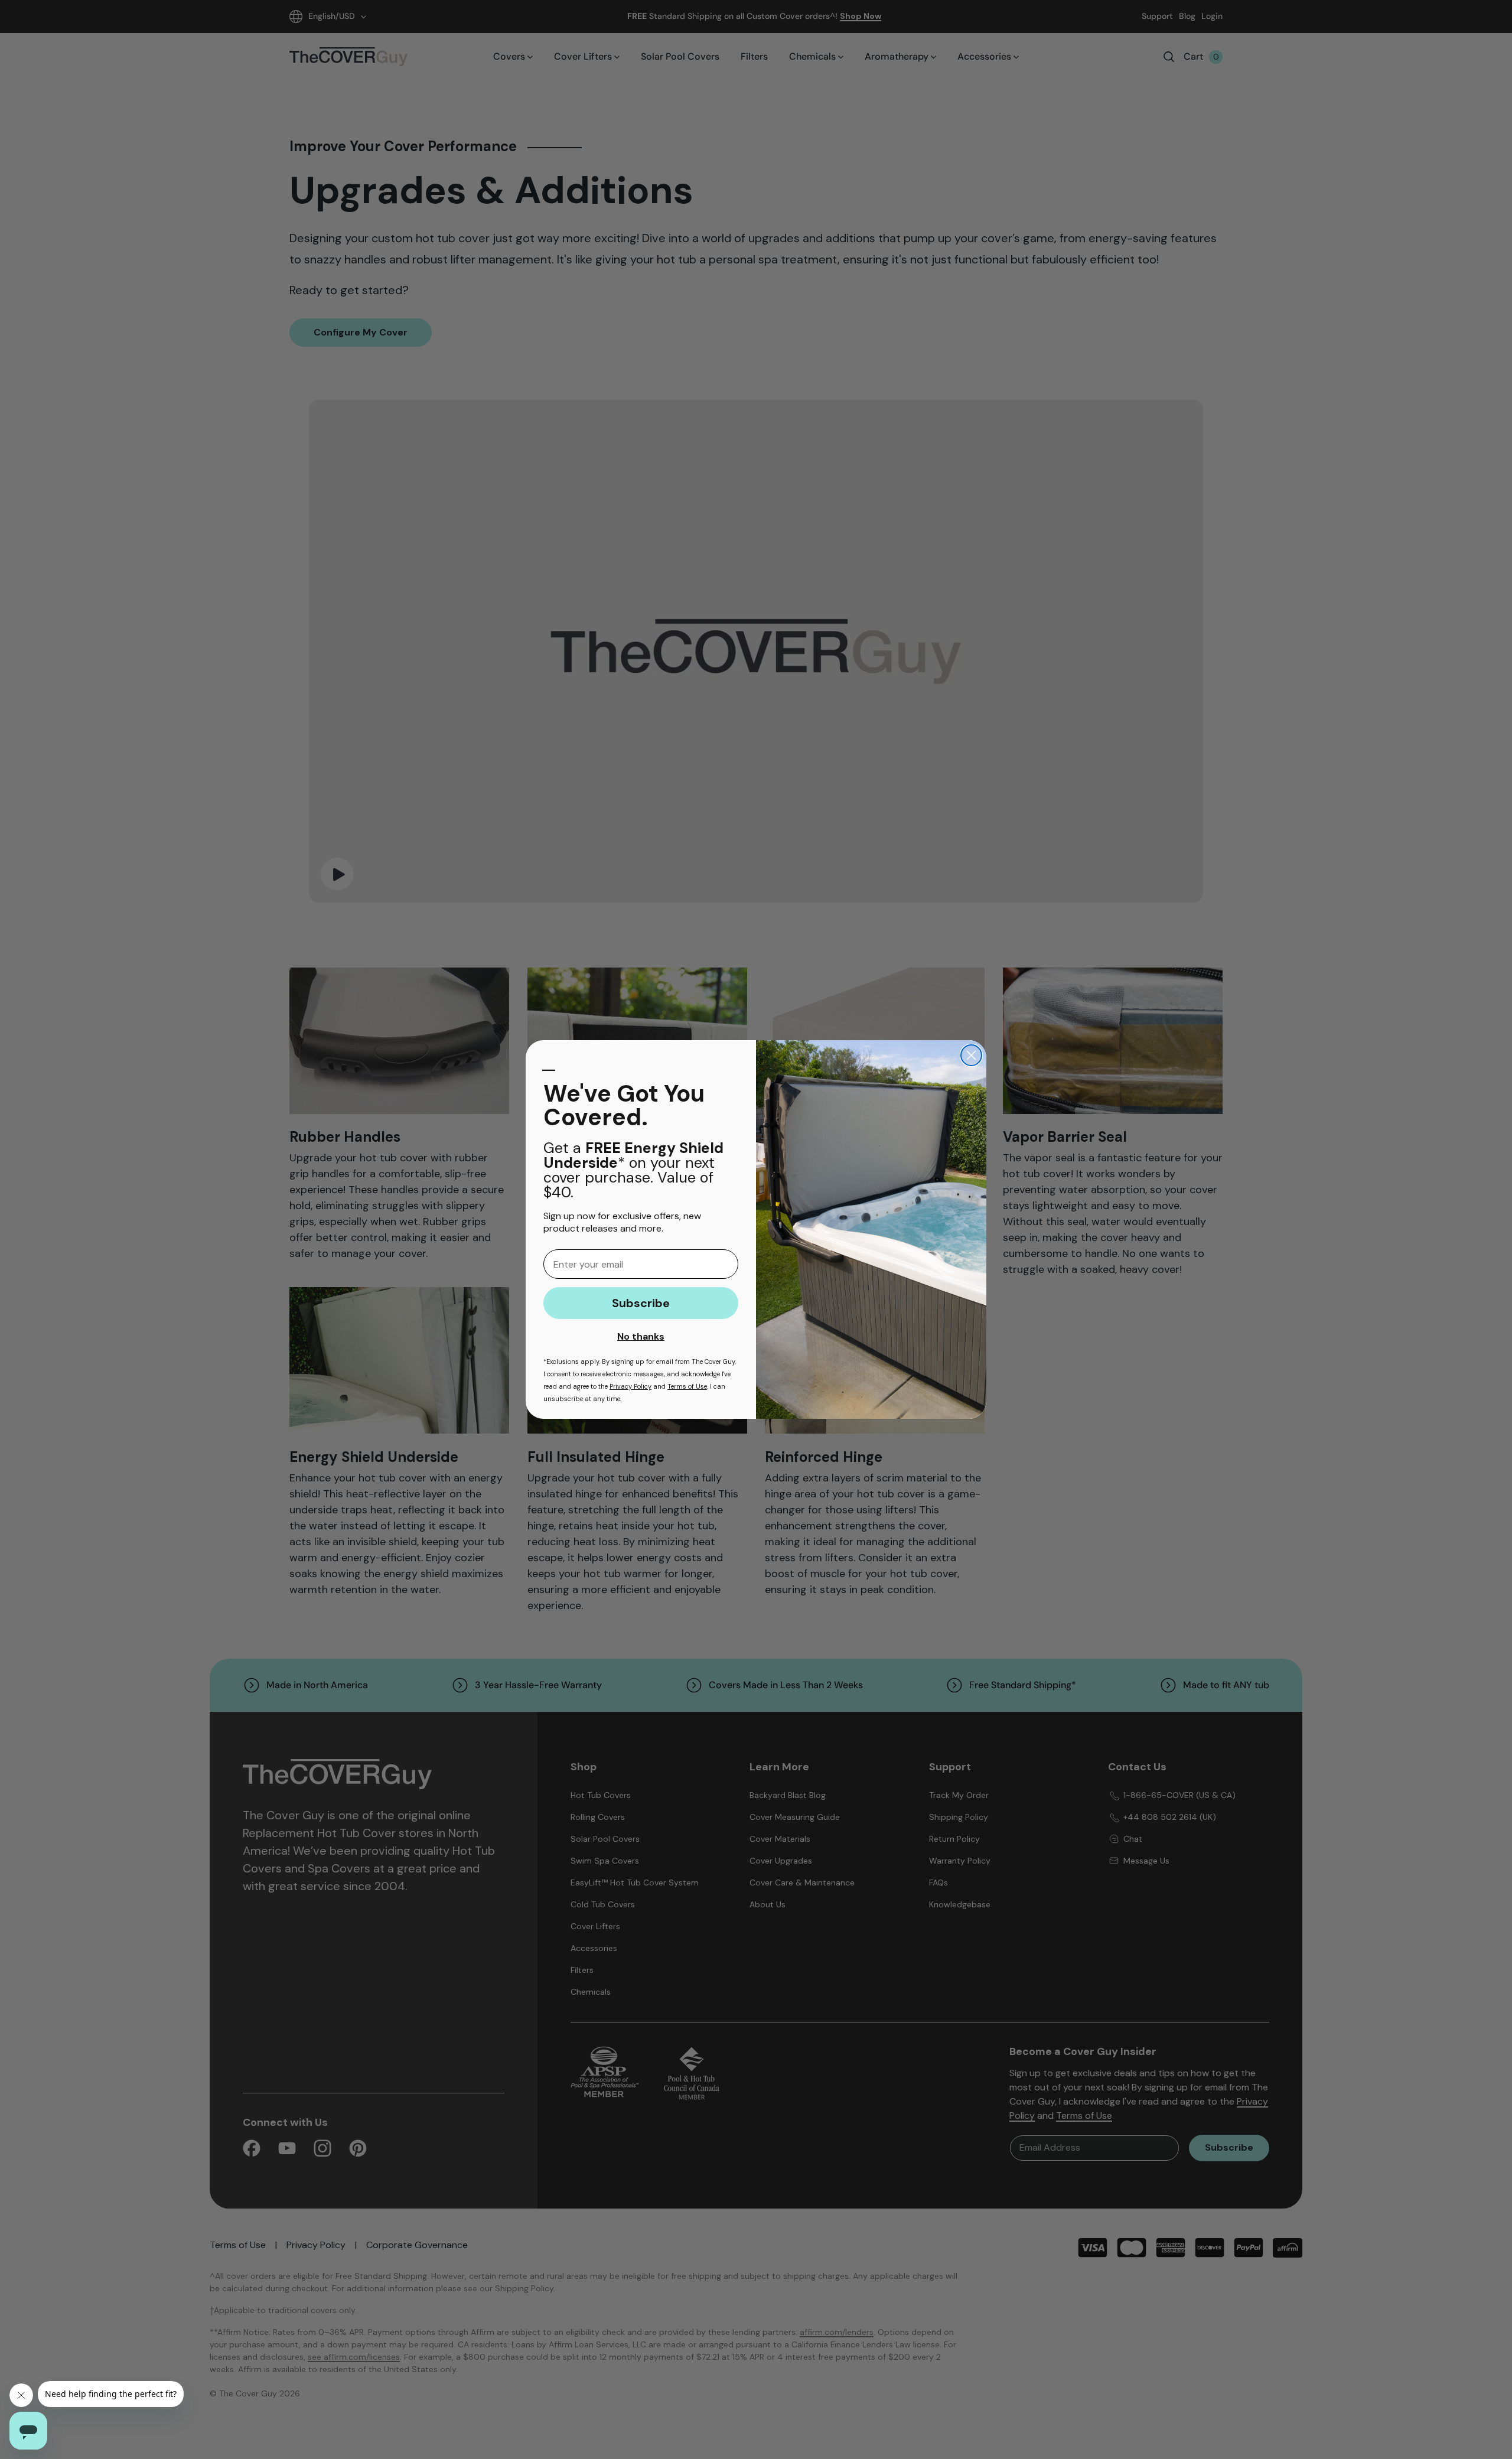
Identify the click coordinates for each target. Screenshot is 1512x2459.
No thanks (641, 1336)
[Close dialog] (971, 1055)
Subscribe (641, 1303)
